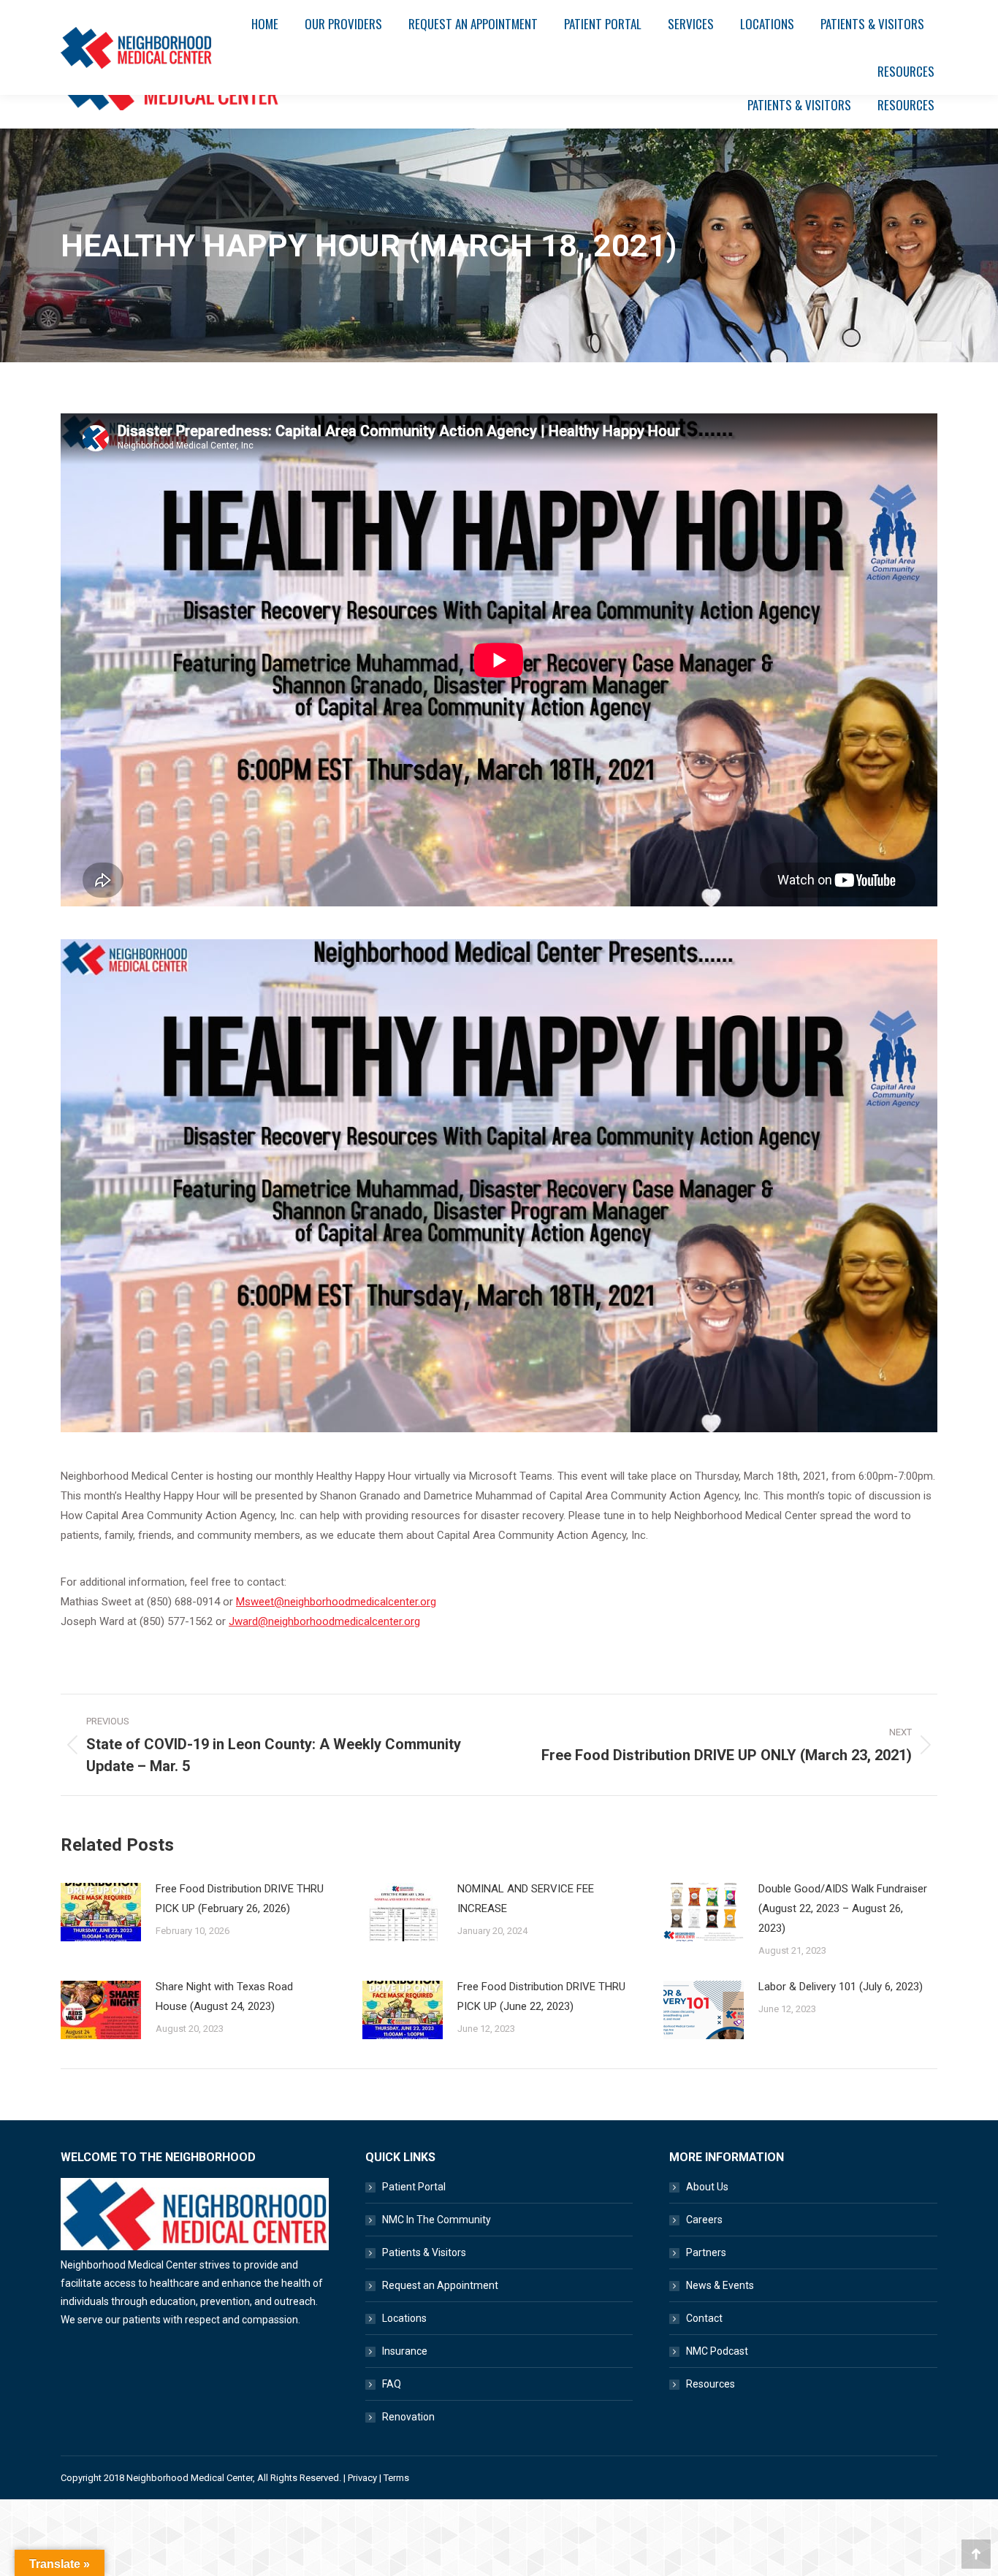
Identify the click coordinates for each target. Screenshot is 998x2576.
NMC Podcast (717, 2351)
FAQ (392, 2384)
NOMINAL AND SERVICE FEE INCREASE (526, 1899)
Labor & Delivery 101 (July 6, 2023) (841, 1987)
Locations (404, 2318)
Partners (706, 2252)
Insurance (405, 2351)
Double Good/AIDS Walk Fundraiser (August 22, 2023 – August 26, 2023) (843, 1908)
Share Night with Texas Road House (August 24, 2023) (224, 1996)
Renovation (408, 2417)
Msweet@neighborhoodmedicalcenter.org (336, 1602)
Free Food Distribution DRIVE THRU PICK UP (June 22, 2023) (541, 1996)
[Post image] (101, 1912)
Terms (396, 2478)
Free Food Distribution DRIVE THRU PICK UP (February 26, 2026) (240, 1899)
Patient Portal (414, 2187)
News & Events (720, 2285)
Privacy (362, 2478)
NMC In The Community (437, 2220)
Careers (704, 2220)
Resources (711, 2384)
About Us (707, 2187)
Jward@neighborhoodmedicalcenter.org (324, 1621)
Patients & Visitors (424, 2252)
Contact (704, 2318)
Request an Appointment (440, 2285)
